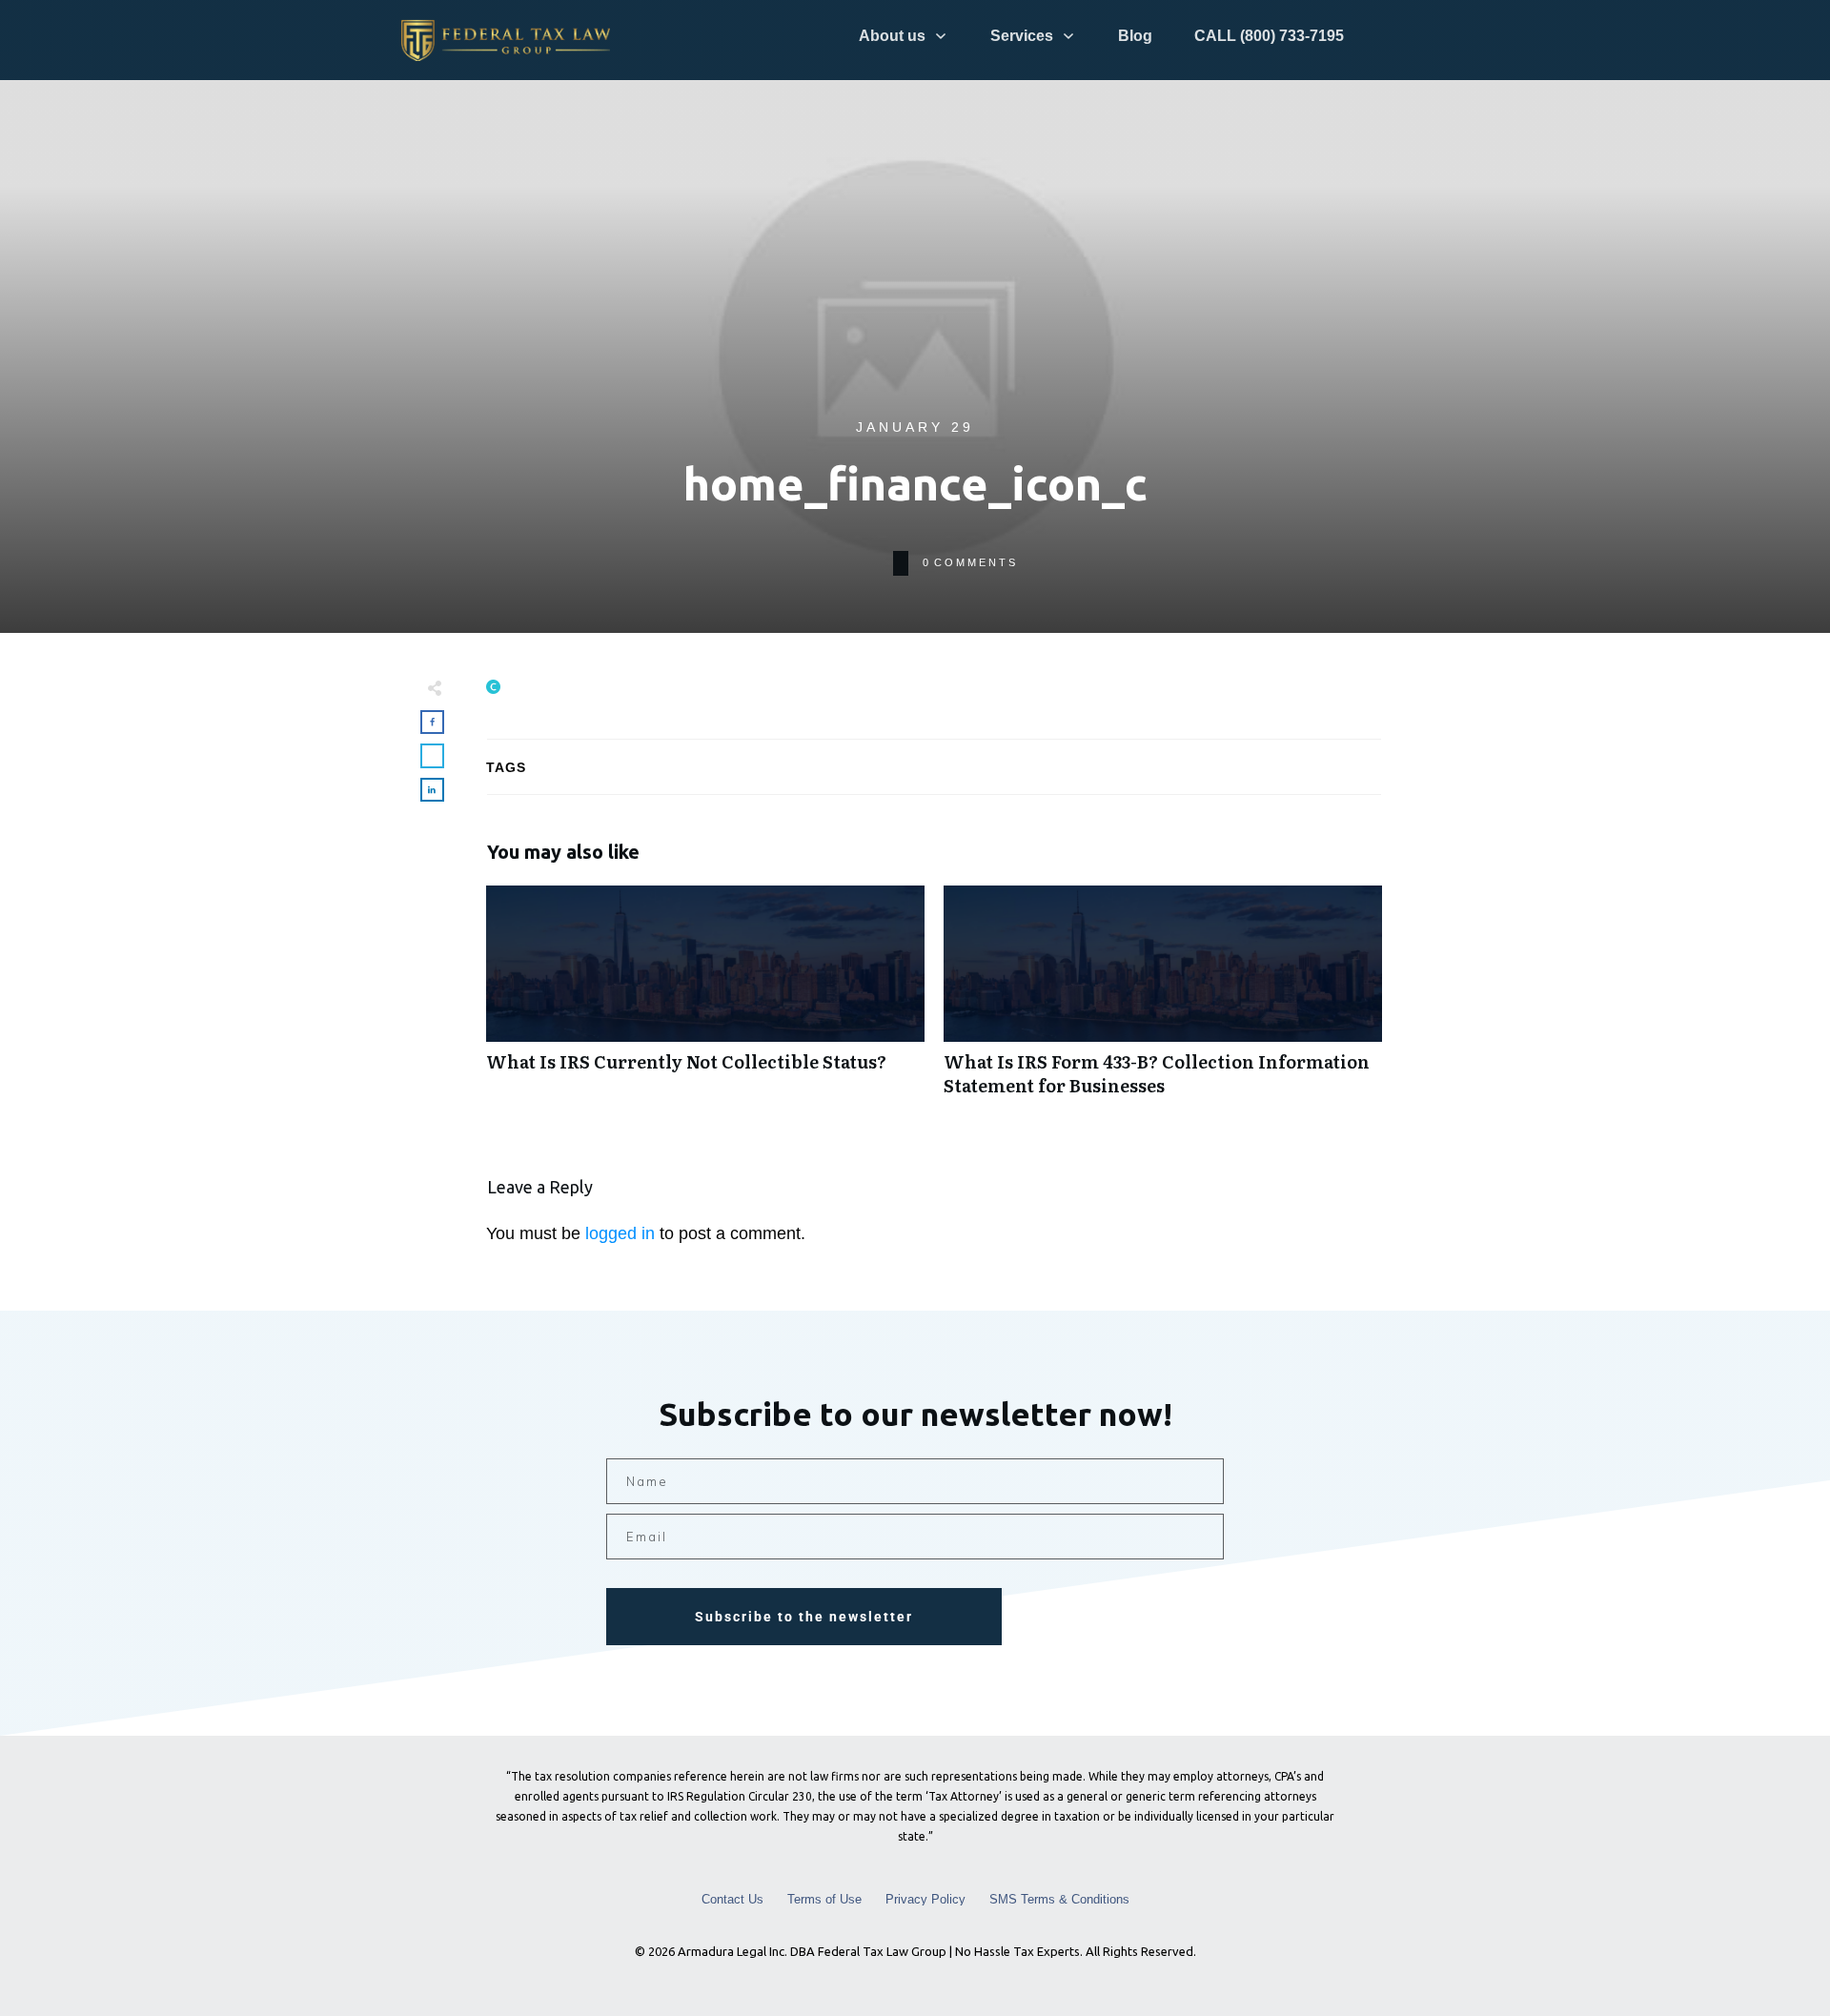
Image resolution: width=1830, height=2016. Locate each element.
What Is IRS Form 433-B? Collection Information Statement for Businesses (1163, 1001)
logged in (620, 1233)
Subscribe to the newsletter (804, 1617)
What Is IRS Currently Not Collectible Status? (705, 1001)
